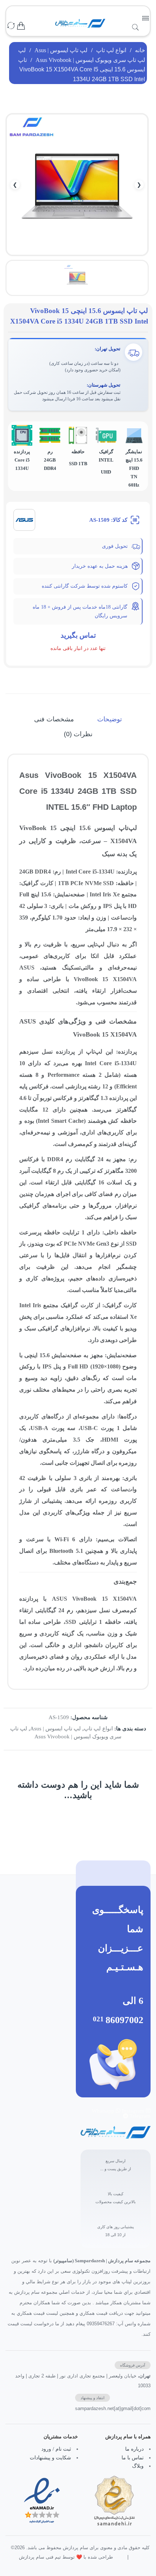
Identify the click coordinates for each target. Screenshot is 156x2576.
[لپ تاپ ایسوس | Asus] (24, 520)
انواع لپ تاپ (111, 50)
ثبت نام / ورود (56, 2449)
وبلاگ (138, 2466)
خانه (140, 50)
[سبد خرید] (21, 26)
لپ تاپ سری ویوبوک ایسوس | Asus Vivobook (90, 60)
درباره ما (134, 2449)
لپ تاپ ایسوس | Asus (61, 50)
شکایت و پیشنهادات (50, 2458)
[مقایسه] (11, 26)
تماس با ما (133, 2458)
